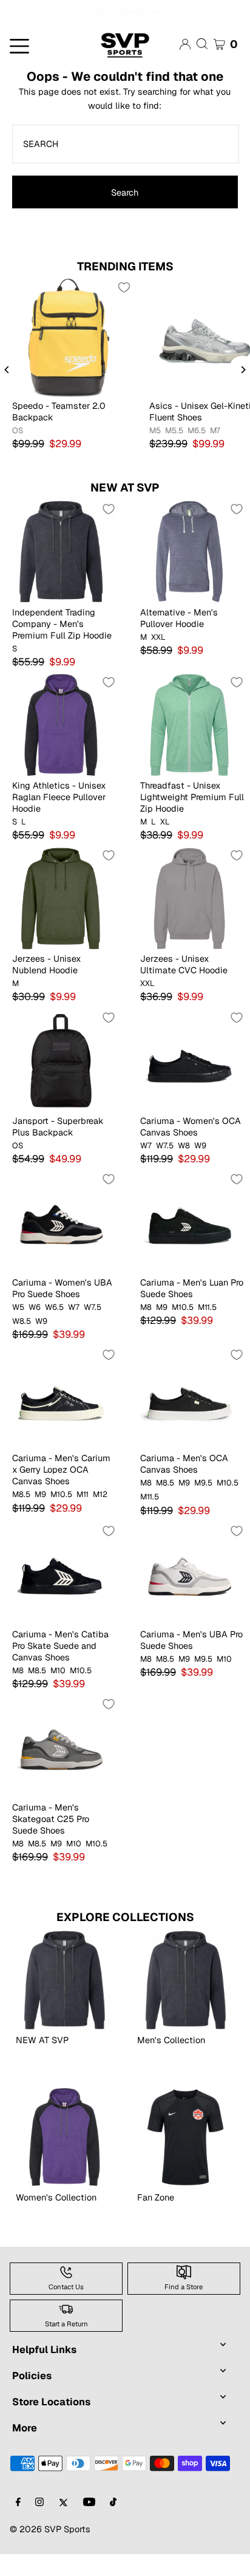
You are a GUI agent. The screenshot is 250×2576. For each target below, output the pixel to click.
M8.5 (21, 1516)
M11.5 (207, 1329)
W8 (184, 1168)
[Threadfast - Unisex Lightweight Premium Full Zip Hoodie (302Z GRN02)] (189, 746)
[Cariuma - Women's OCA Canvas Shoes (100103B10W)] (189, 1082)
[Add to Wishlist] (124, 309)
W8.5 (22, 1343)
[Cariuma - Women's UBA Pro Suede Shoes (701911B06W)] (61, 1243)
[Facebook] (18, 2525)
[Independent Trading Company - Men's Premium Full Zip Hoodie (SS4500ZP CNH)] (61, 573)
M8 (146, 1329)
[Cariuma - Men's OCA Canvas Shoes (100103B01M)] (189, 1419)
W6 (35, 1329)
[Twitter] (63, 2525)
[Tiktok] (113, 2525)
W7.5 (165, 1168)
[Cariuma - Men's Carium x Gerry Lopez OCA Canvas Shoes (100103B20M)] (61, 1419)
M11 (83, 1516)
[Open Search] (202, 66)
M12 (100, 1516)
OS (18, 453)
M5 (155, 453)
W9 (200, 1168)
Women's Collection (56, 2219)
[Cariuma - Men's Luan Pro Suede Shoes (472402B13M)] (189, 1243)
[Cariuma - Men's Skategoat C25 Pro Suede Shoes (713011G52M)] (61, 1768)
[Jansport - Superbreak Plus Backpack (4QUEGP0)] (61, 1082)
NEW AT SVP (125, 509)
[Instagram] (39, 2525)
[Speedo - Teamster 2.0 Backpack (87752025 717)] (69, 359)
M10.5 (183, 1329)
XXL (158, 659)
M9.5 (203, 1505)
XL (165, 844)
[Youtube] (89, 2525)
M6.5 (197, 453)
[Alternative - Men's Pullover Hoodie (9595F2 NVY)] (189, 573)
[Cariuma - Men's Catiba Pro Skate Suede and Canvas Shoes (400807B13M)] (61, 1595)
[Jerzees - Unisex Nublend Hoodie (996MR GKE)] (61, 920)
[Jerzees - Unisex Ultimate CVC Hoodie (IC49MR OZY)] (189, 920)
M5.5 (174, 453)
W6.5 (54, 1329)
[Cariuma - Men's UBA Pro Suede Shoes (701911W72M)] (189, 1595)
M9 (162, 1329)
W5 (18, 1329)
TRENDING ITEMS (125, 288)
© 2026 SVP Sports (50, 2551)
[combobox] (125, 166)
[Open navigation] (42, 67)
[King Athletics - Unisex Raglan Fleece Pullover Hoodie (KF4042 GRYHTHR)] (61, 746)
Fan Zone (156, 2219)
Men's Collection (171, 2062)
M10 (58, 1693)
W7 (146, 1168)
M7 (215, 453)
